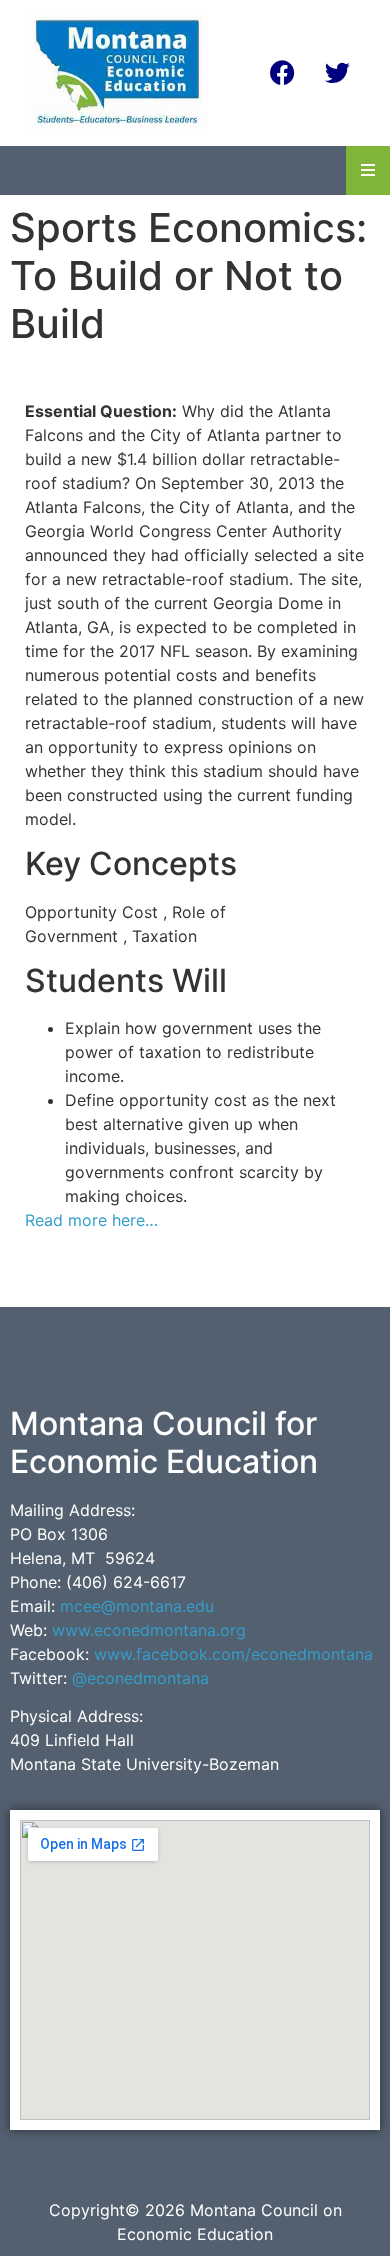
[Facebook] (283, 72)
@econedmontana (140, 1678)
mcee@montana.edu (137, 1606)
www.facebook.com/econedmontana (233, 1654)
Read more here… (91, 1220)
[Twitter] (338, 72)
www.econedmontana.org (149, 1630)
